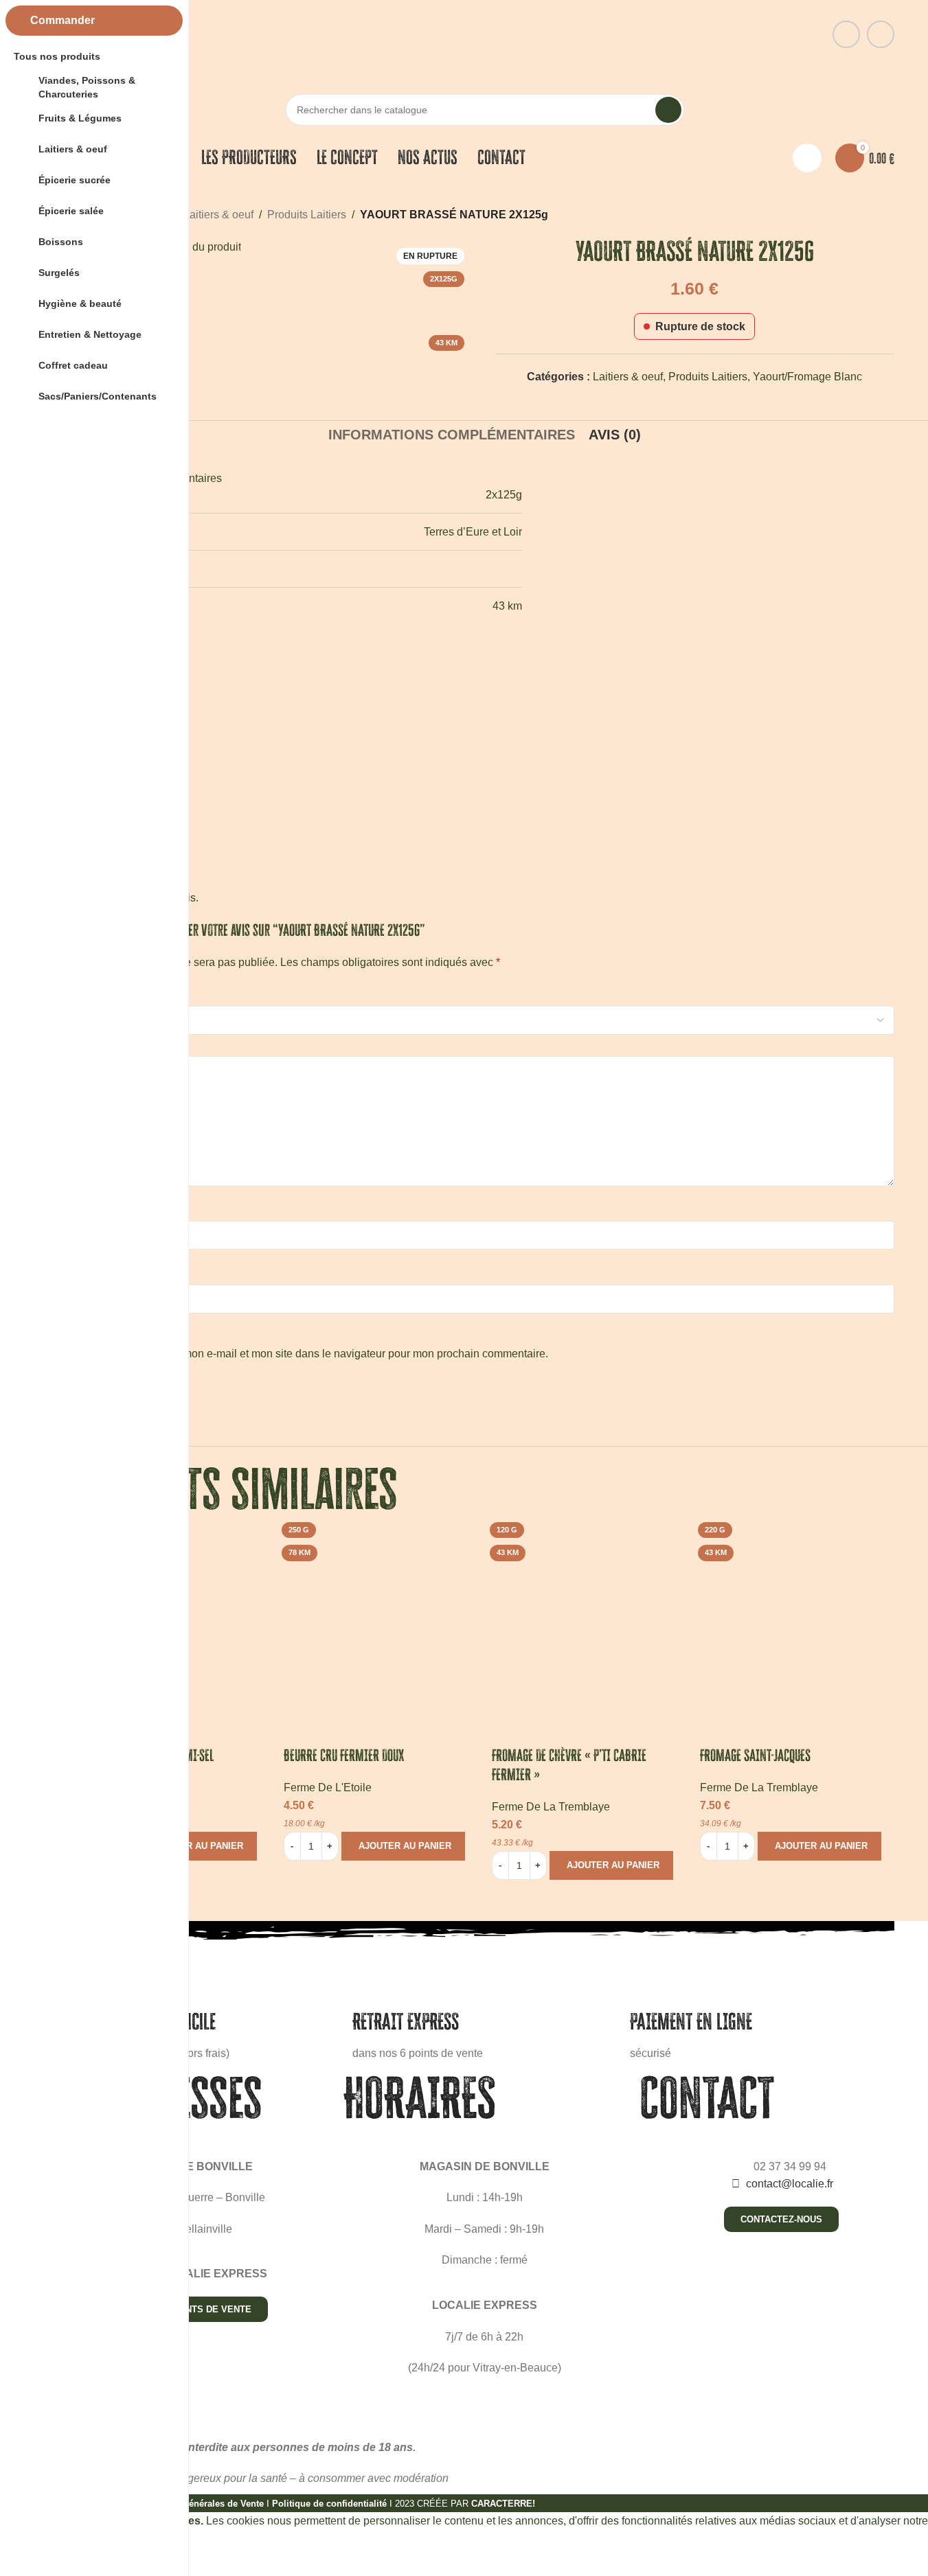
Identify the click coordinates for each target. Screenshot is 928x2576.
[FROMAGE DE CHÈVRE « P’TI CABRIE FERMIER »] (589, 1614)
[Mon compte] (807, 158)
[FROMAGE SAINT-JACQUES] (797, 1614)
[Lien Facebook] (846, 34)
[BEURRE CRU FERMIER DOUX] (381, 1614)
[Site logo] (485, 33)
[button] (195, 1846)
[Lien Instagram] (881, 34)
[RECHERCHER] (668, 110)
